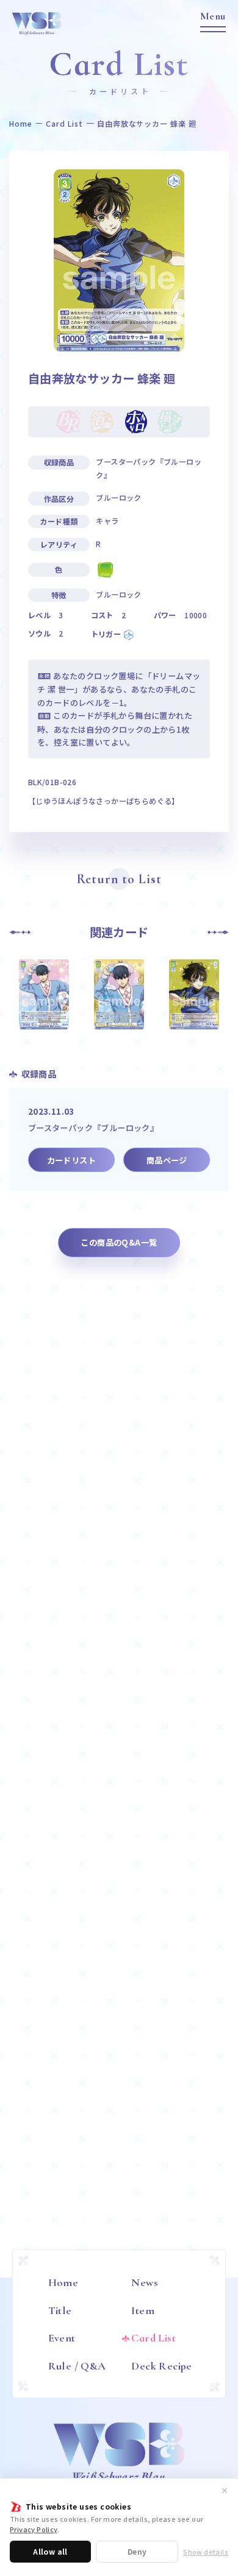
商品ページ (167, 1160)
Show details (206, 2552)
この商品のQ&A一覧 (119, 1242)
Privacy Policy (34, 2529)
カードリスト (71, 1160)
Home (21, 124)
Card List (64, 124)
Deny (137, 2551)
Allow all (50, 2551)
